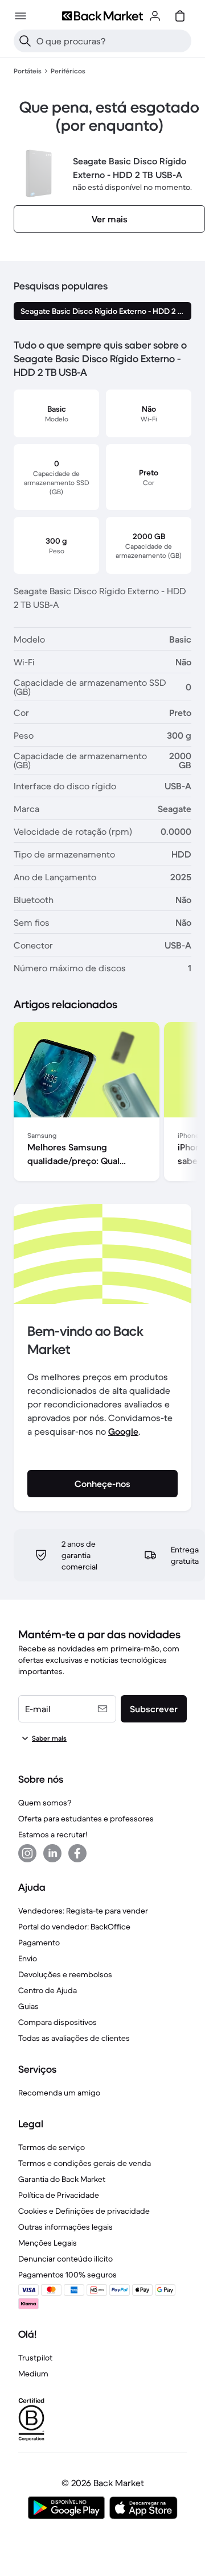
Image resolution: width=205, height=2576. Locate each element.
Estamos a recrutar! (53, 1834)
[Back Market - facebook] (77, 1853)
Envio (28, 1958)
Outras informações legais (65, 2227)
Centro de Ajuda (48, 1990)
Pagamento (39, 1943)
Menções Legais (48, 2243)
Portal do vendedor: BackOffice (74, 1927)
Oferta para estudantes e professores (86, 1819)
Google (123, 1431)
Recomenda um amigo (59, 2093)
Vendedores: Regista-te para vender (83, 1911)
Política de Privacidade (59, 2195)
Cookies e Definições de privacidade (84, 2211)
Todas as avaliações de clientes (74, 2038)
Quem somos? (45, 1803)
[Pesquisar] (25, 41)
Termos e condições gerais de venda (85, 2163)
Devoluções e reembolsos (65, 1974)
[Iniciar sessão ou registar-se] (155, 16)
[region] (102, 1104)
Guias (28, 2006)
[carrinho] (180, 16)
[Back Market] (102, 16)
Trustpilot (35, 2358)
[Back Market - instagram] (27, 1853)
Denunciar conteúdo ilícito (65, 2259)
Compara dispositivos (58, 2022)
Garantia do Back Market (62, 2179)
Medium (33, 2374)
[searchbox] (112, 41)
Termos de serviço (52, 2147)
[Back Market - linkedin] (52, 1853)
